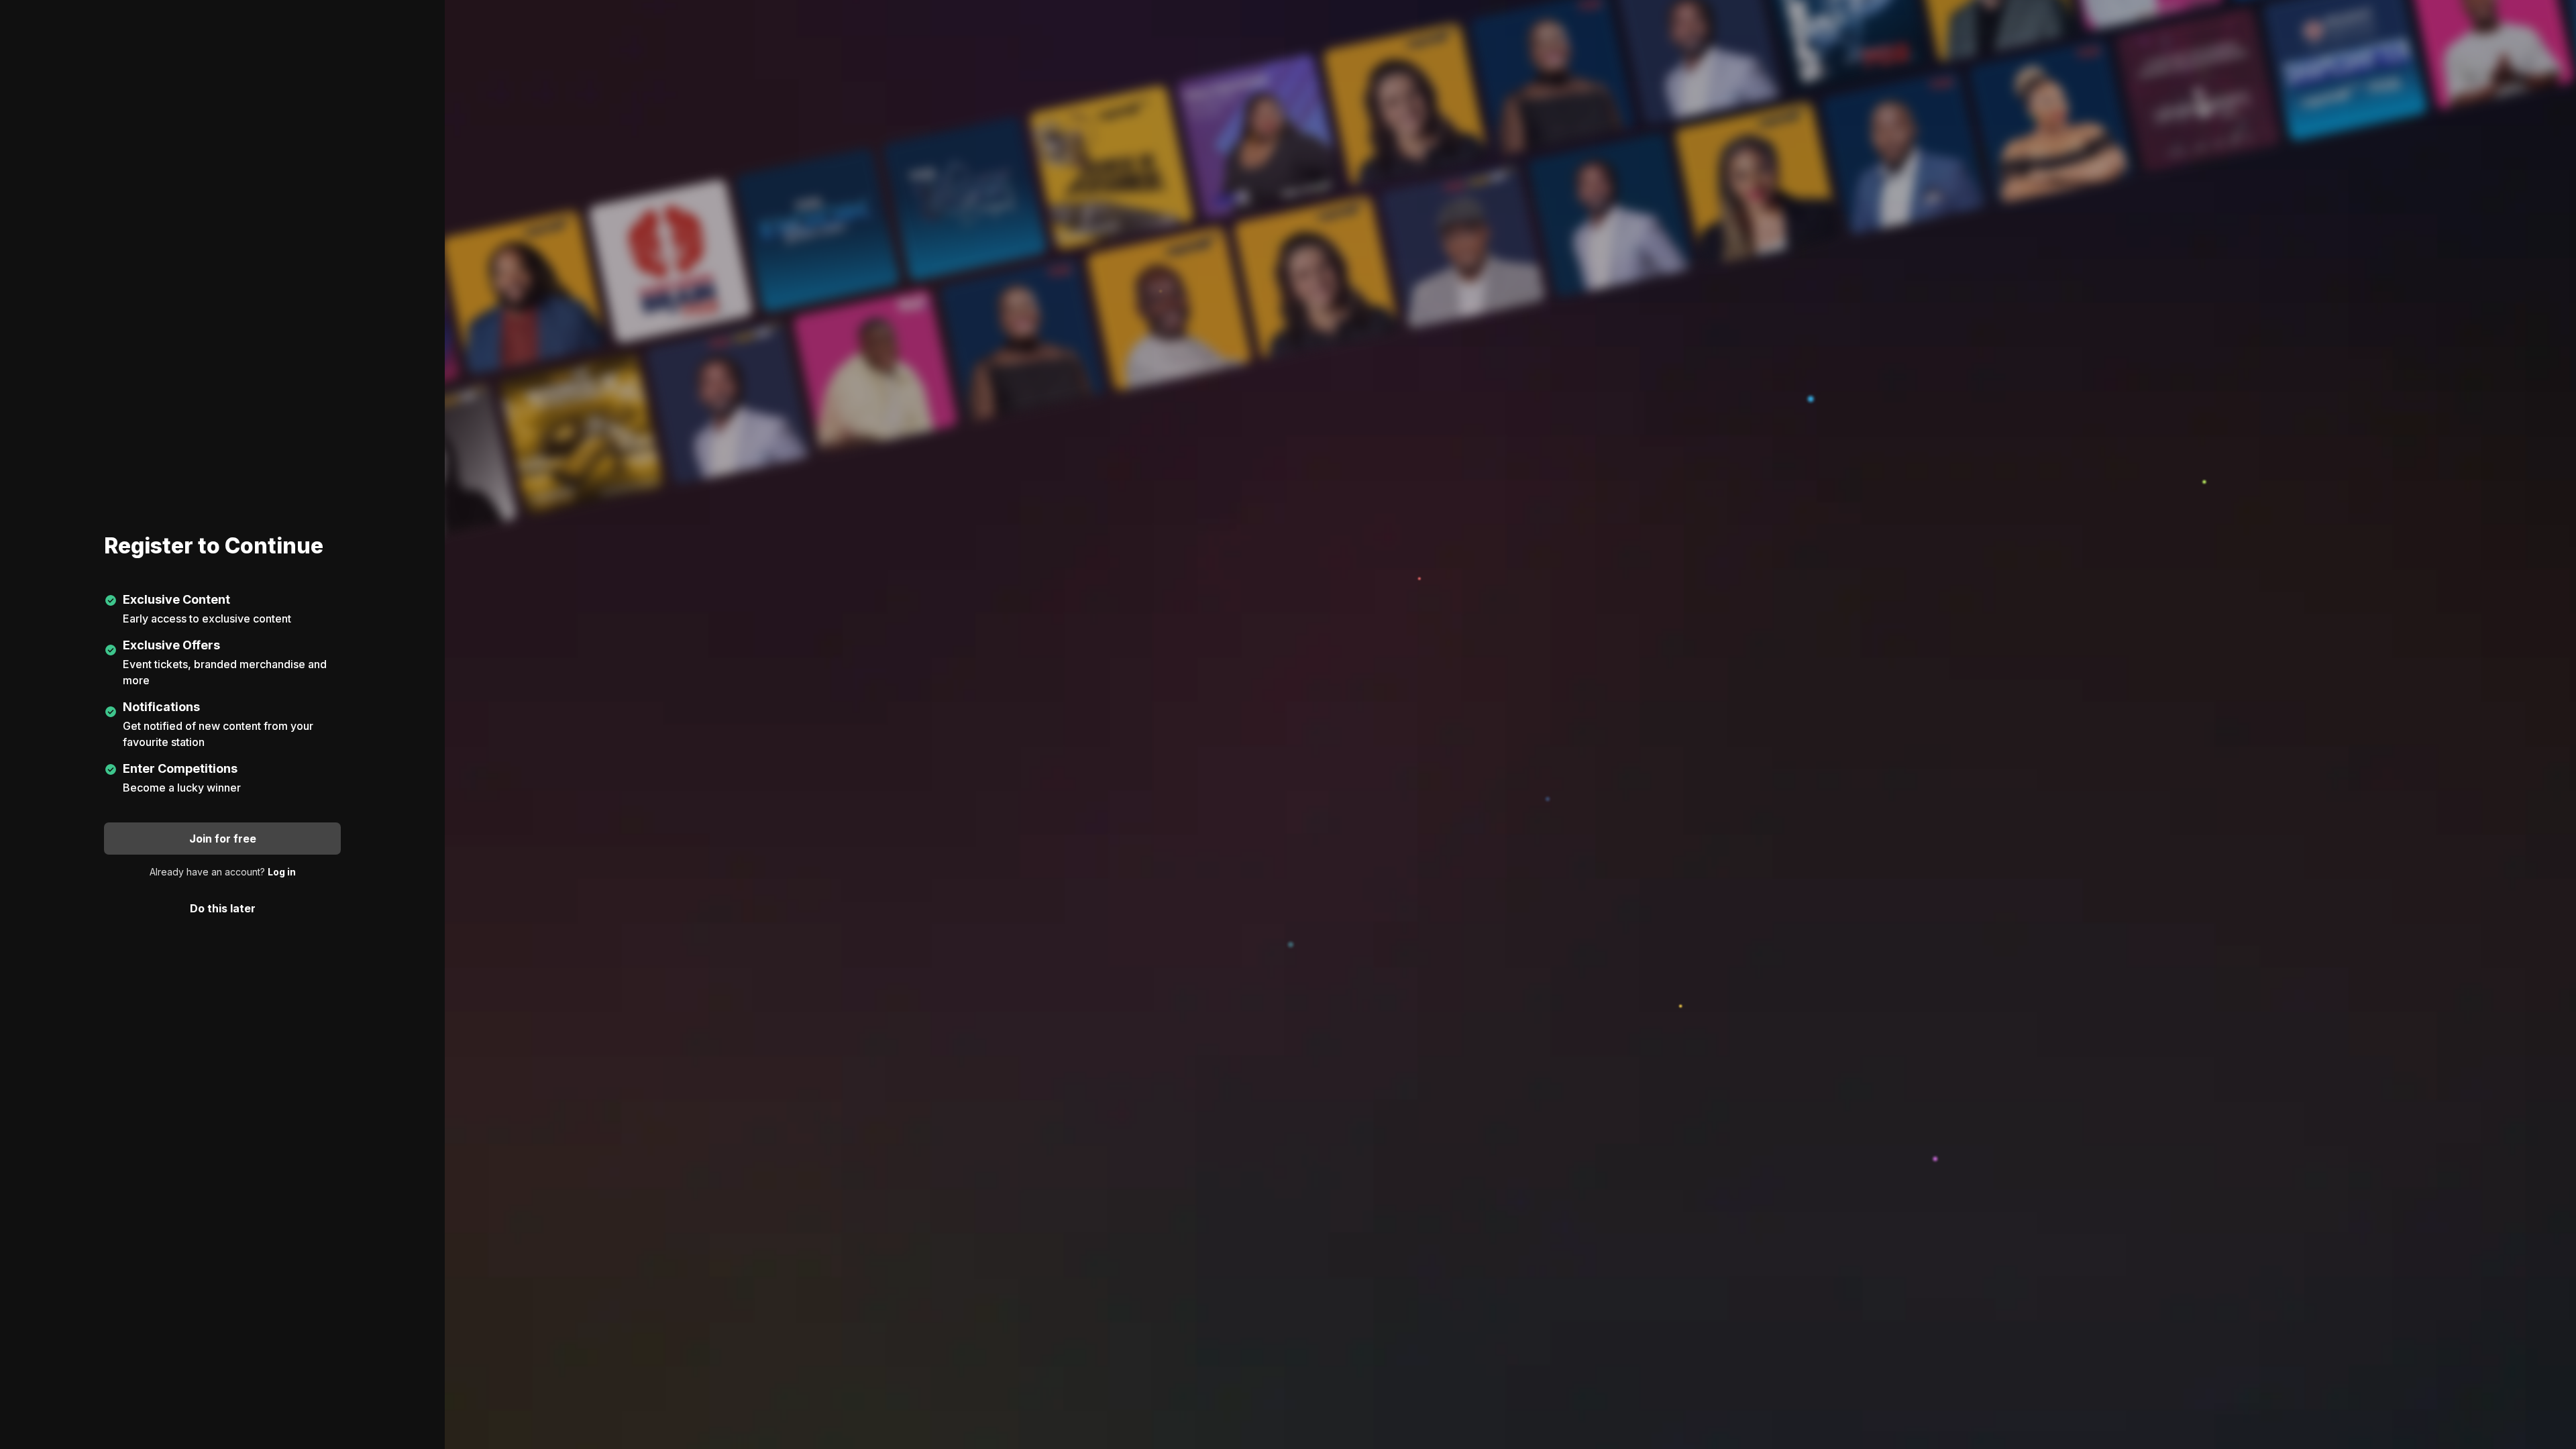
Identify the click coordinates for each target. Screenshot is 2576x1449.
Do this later (223, 908)
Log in (282, 872)
